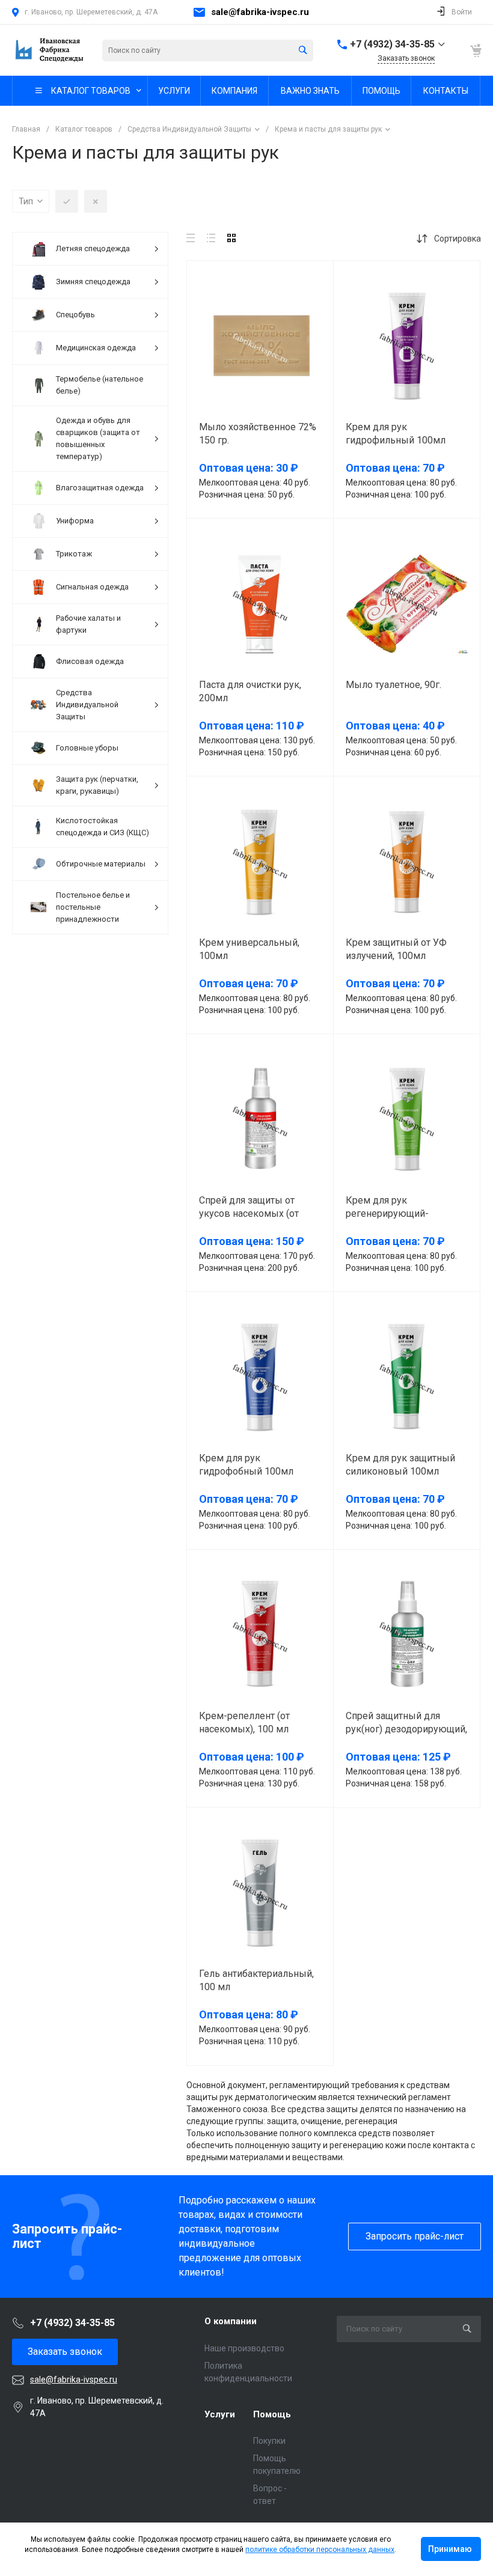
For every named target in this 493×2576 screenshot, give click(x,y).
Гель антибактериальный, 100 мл (256, 1980)
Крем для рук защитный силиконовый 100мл (400, 1465)
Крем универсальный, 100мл (249, 949)
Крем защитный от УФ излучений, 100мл (396, 949)
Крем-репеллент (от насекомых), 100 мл (244, 1722)
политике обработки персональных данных (320, 2550)
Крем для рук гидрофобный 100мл (246, 1465)
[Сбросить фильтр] (96, 201)
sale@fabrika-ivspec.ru (260, 12)
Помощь (272, 2414)
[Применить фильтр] (67, 201)
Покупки (269, 2441)
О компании (231, 2321)
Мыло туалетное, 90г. (393, 685)
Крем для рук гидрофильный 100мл (396, 434)
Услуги (220, 2414)
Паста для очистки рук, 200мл (250, 691)
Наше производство (244, 2348)
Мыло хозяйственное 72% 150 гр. (258, 434)
